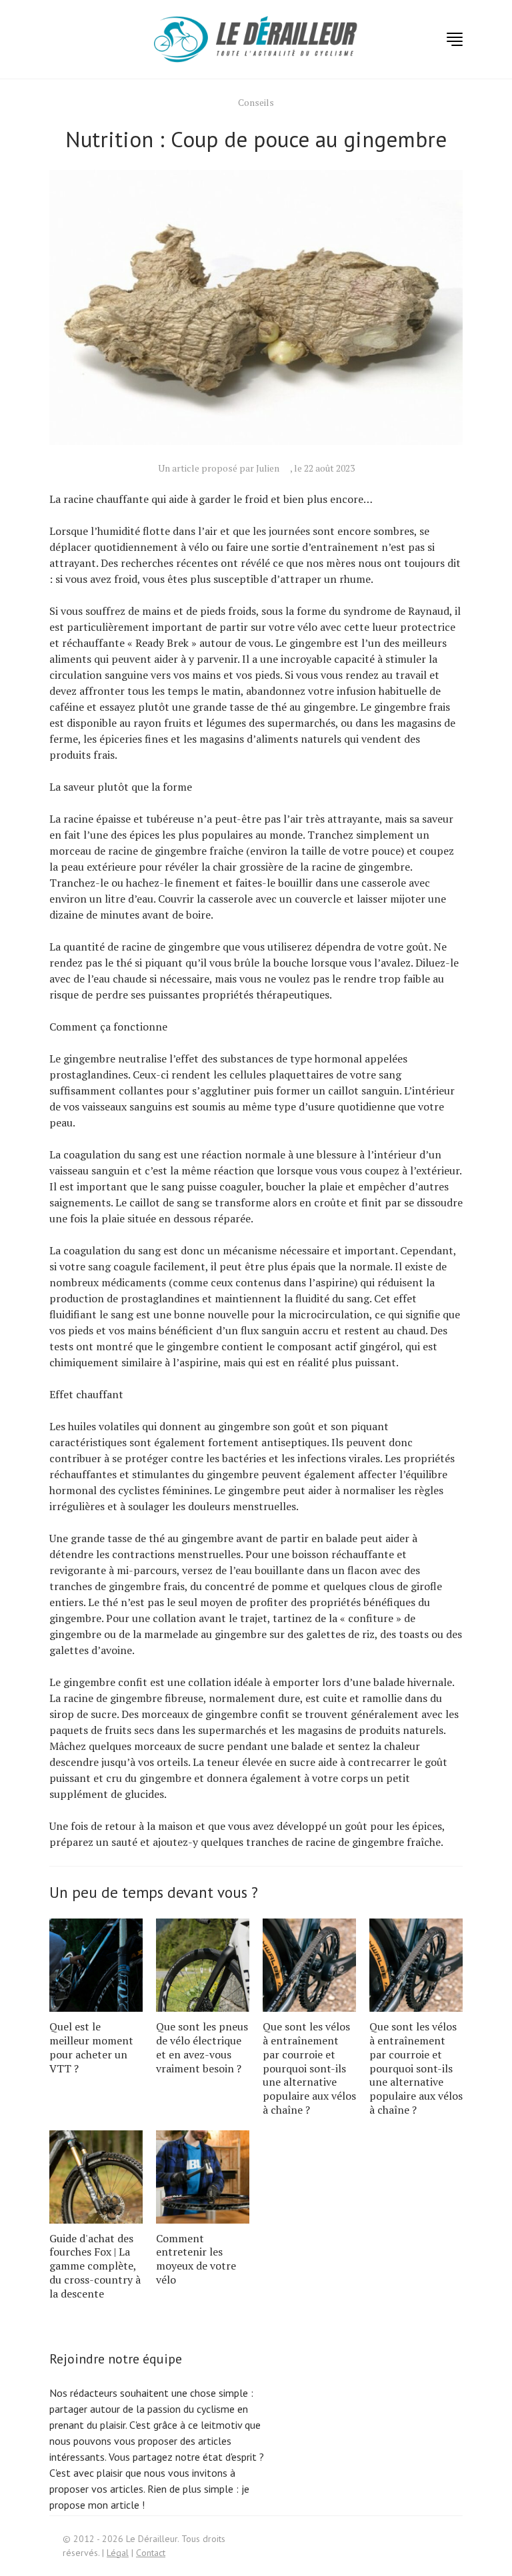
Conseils (256, 102)
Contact (151, 2553)
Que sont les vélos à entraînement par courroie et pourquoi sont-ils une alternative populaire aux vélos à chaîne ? (309, 2068)
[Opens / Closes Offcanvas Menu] (455, 39)
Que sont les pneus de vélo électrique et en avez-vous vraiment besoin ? (202, 2047)
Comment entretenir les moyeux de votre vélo (196, 2259)
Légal (118, 2553)
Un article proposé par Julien (219, 468)
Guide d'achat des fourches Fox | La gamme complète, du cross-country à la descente (95, 2266)
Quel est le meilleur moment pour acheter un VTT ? (91, 2047)
